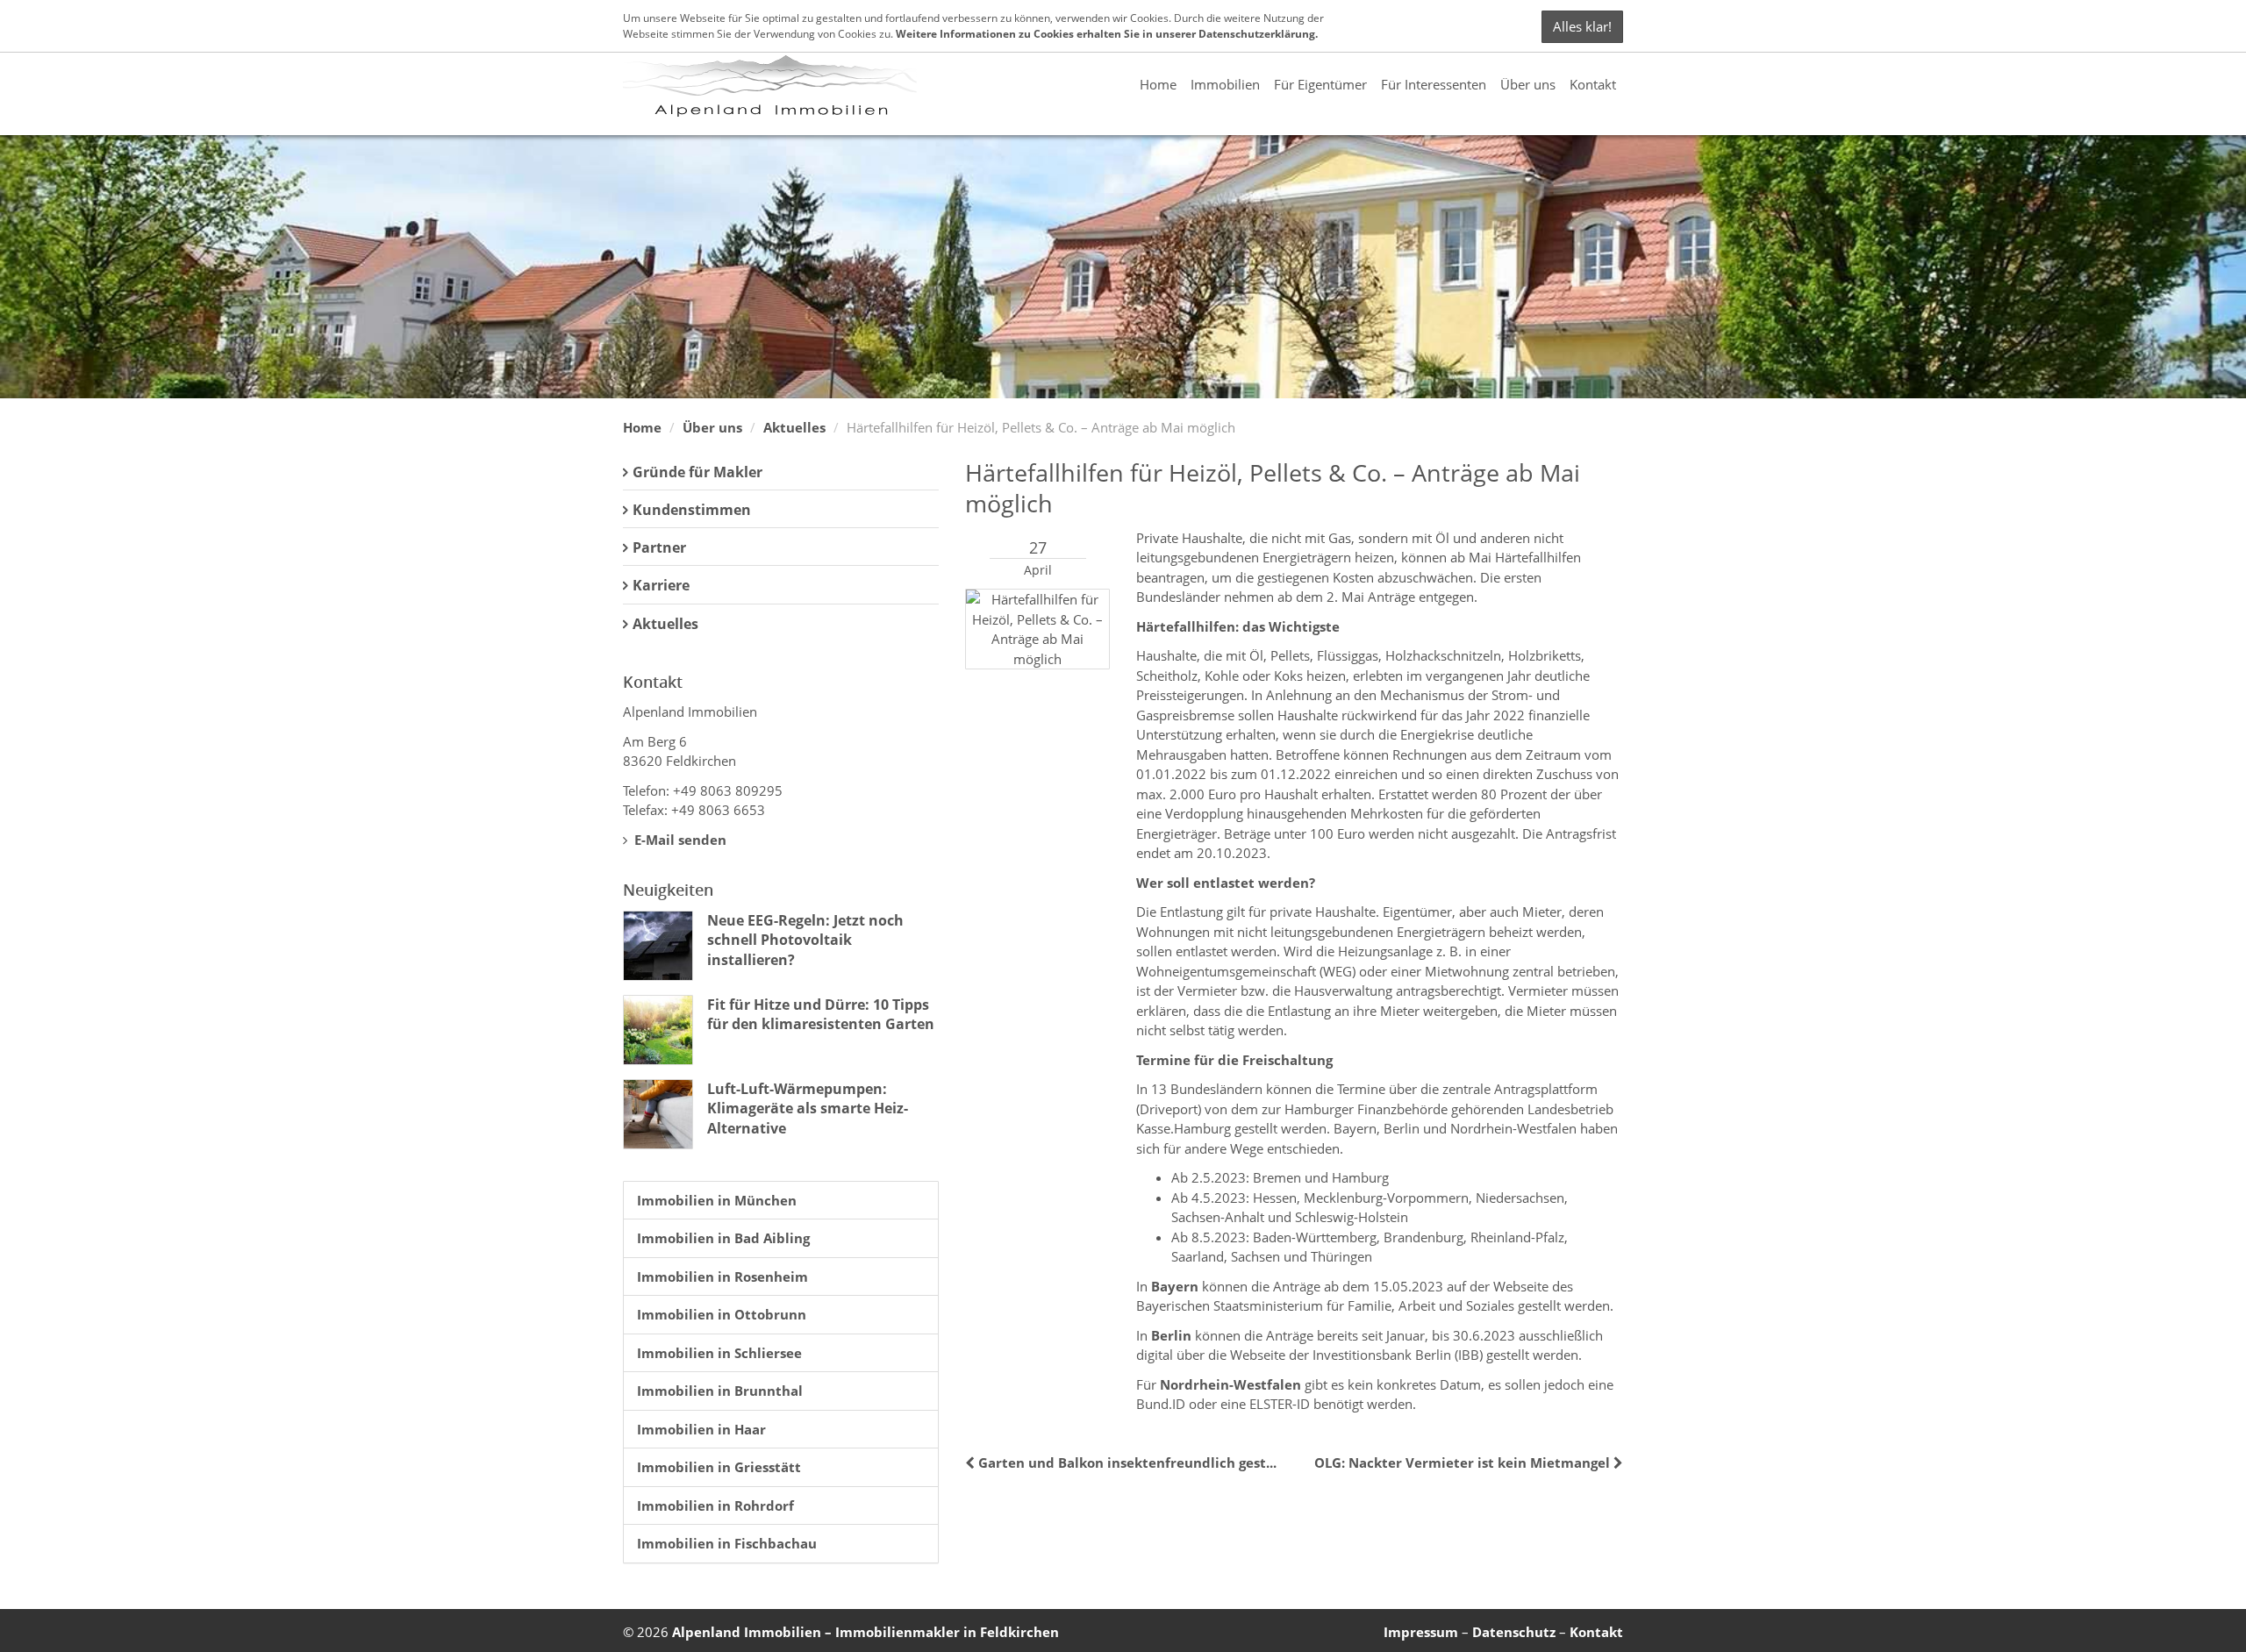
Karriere (661, 585)
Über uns (1528, 84)
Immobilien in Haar (701, 1429)
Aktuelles (794, 427)
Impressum (1421, 1632)
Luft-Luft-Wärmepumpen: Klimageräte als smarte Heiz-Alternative (808, 1108)
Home (1158, 84)
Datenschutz (1514, 1632)
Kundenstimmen (692, 510)
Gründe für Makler (697, 472)
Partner (659, 547)
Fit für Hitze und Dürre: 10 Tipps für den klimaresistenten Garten (821, 1014)
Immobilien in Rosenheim (722, 1277)
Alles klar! (1582, 26)
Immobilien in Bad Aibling (723, 1238)
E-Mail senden (679, 840)
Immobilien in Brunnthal (720, 1391)
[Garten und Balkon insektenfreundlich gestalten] (972, 1462)
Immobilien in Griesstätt (719, 1467)
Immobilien (1225, 84)
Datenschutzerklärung (1257, 34)
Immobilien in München (717, 1200)
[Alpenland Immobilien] (770, 84)
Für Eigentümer (1320, 84)
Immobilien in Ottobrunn (722, 1314)
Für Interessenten (1434, 84)
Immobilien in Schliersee (719, 1353)
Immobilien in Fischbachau (727, 1543)
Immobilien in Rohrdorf (715, 1505)
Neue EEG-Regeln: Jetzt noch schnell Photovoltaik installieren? (805, 940)
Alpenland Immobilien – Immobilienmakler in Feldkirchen (865, 1632)
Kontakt (1593, 84)
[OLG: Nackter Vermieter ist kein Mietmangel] (1617, 1462)
